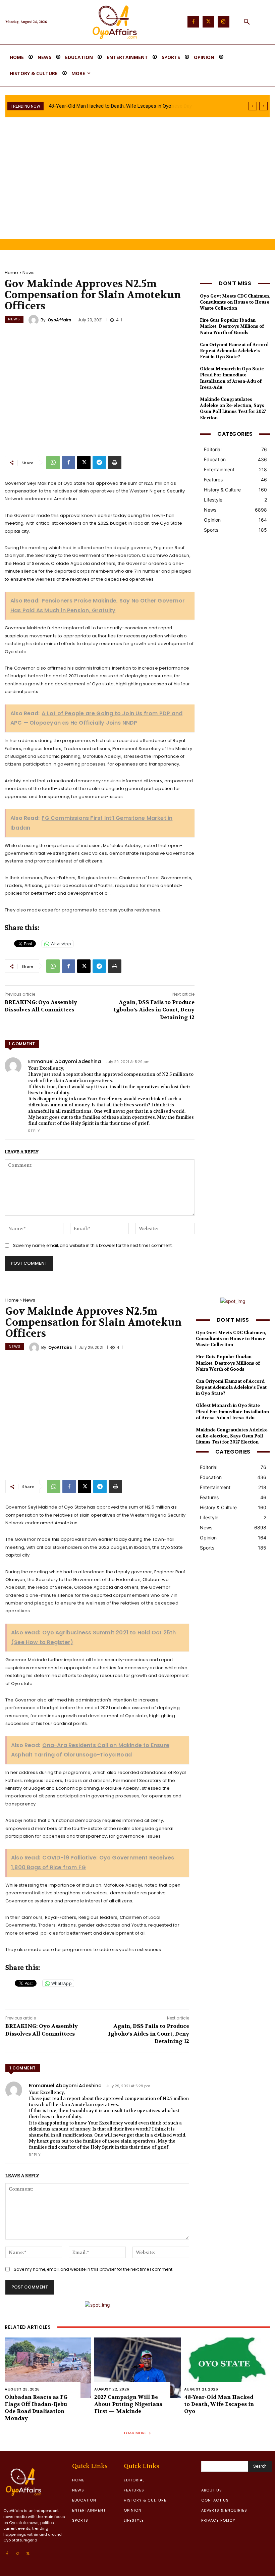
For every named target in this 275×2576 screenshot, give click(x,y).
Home (11, 273)
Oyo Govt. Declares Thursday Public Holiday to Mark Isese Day (117, 106)
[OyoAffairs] (35, 320)
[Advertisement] (137, 189)
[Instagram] (224, 22)
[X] (84, 463)
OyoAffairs (59, 320)
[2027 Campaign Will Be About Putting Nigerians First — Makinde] (137, 2368)
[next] (263, 106)
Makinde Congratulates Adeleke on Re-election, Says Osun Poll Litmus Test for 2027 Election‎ (233, 409)
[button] (247, 22)
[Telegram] (99, 463)
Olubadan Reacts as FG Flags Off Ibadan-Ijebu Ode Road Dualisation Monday (36, 2407)
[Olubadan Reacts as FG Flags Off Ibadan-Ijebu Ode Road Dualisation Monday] (48, 2368)
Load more (135, 2433)
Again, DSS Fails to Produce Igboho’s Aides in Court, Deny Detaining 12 (154, 1010)
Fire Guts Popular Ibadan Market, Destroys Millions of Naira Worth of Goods (232, 326)
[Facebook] (193, 22)
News (29, 273)
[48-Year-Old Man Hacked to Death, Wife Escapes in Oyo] (227, 2368)
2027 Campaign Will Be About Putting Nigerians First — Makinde (128, 2404)
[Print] (115, 463)
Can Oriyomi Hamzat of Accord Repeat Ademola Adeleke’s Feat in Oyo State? (234, 351)
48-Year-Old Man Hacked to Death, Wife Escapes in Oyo (219, 2404)
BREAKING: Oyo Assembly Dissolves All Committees (41, 1006)
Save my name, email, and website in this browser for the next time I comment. (93, 1245)
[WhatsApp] (53, 463)
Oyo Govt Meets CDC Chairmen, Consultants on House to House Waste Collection (235, 302)
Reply (34, 1131)
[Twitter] (208, 22)
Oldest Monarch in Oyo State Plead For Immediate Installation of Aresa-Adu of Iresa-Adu (232, 378)
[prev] (253, 106)
